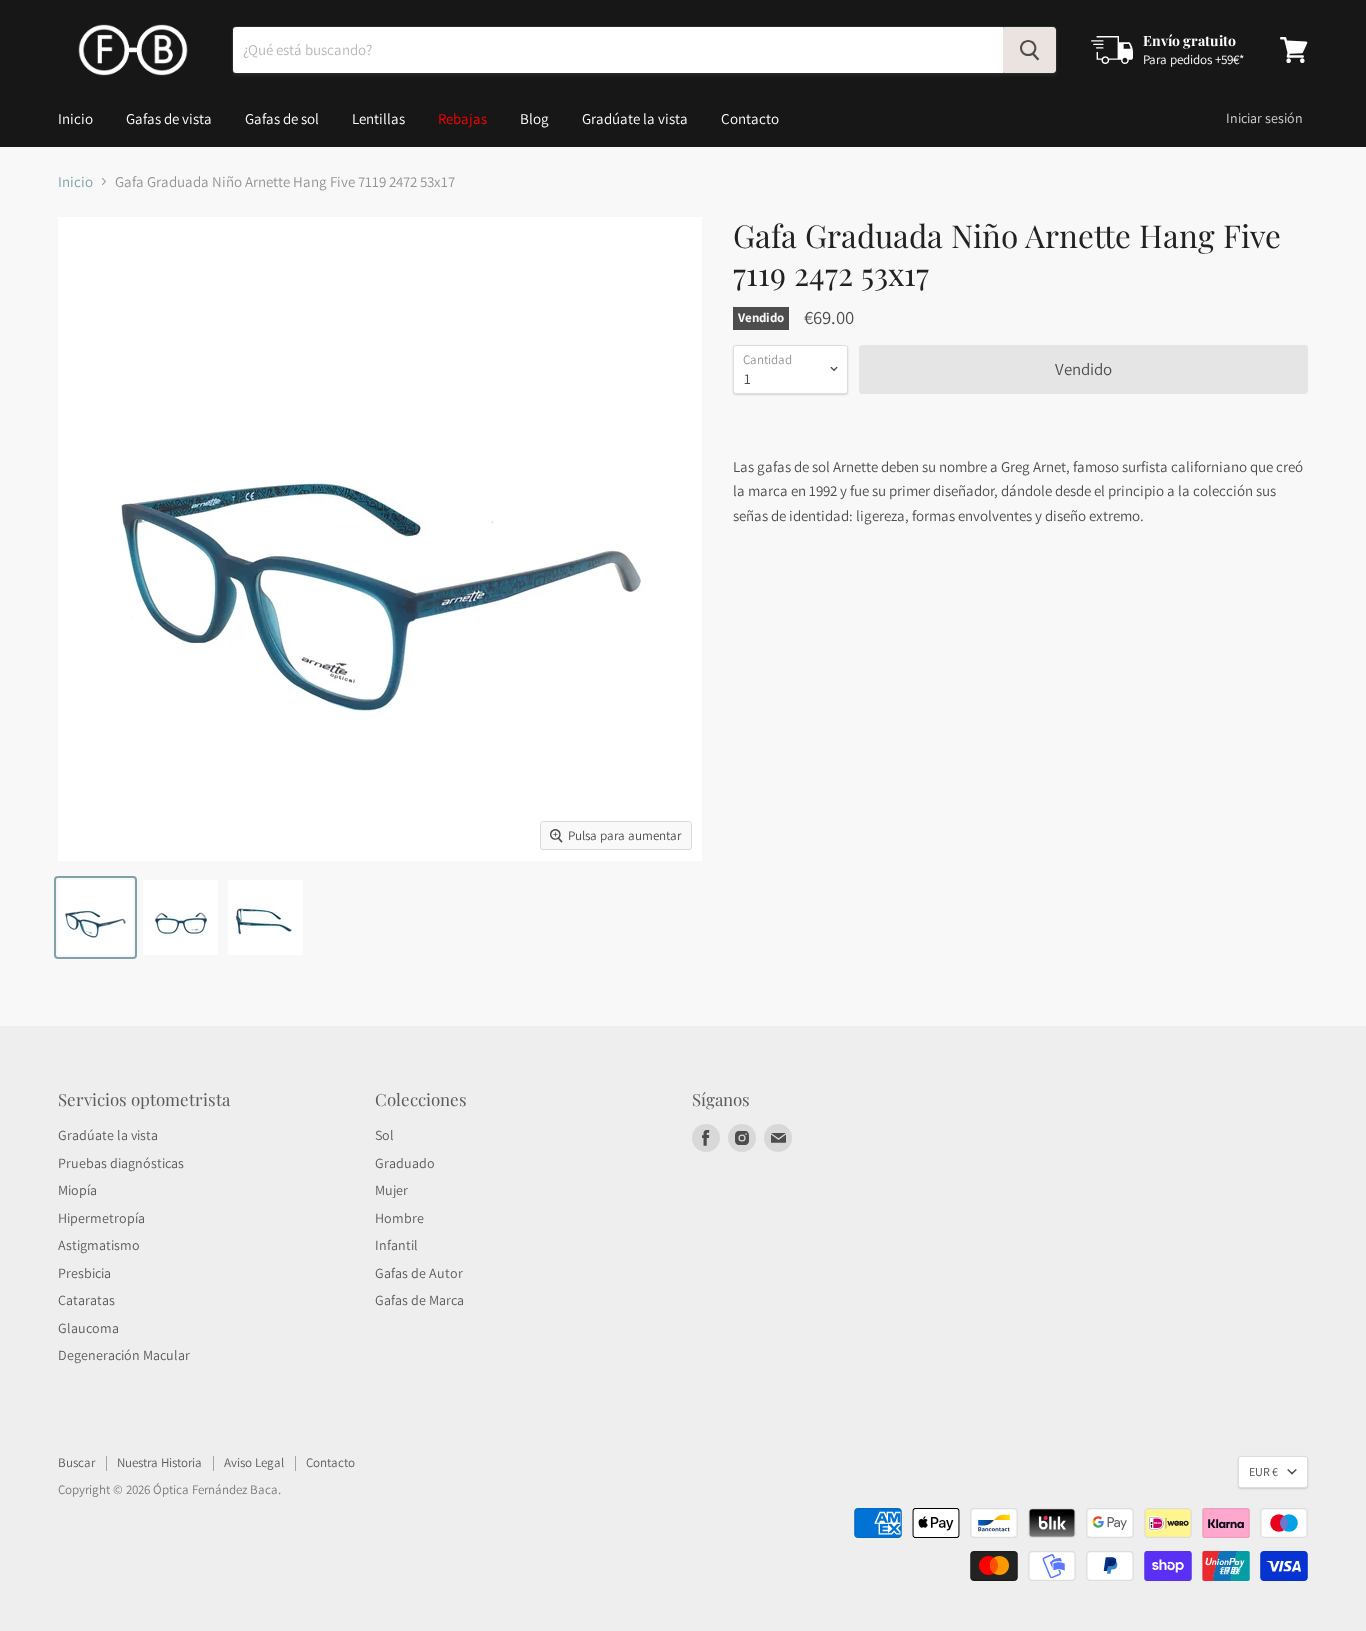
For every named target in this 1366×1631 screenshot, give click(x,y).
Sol (384, 1135)
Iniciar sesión (1264, 118)
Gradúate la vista (635, 118)
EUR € (1263, 1471)
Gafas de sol (282, 118)
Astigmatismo (99, 1245)
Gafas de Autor (419, 1273)
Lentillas (378, 118)
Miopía (77, 1190)
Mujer (391, 1190)
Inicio (75, 118)
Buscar (76, 1462)
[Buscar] (1029, 50)
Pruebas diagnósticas (121, 1163)
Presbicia (84, 1273)
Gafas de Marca (419, 1300)
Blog (534, 118)
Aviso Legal (254, 1462)
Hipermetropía (101, 1218)
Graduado (405, 1163)
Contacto (750, 118)
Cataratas (86, 1300)
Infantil (396, 1245)
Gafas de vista (169, 118)
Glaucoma (88, 1328)
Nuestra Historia (159, 1462)
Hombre (399, 1218)
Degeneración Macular (124, 1355)
